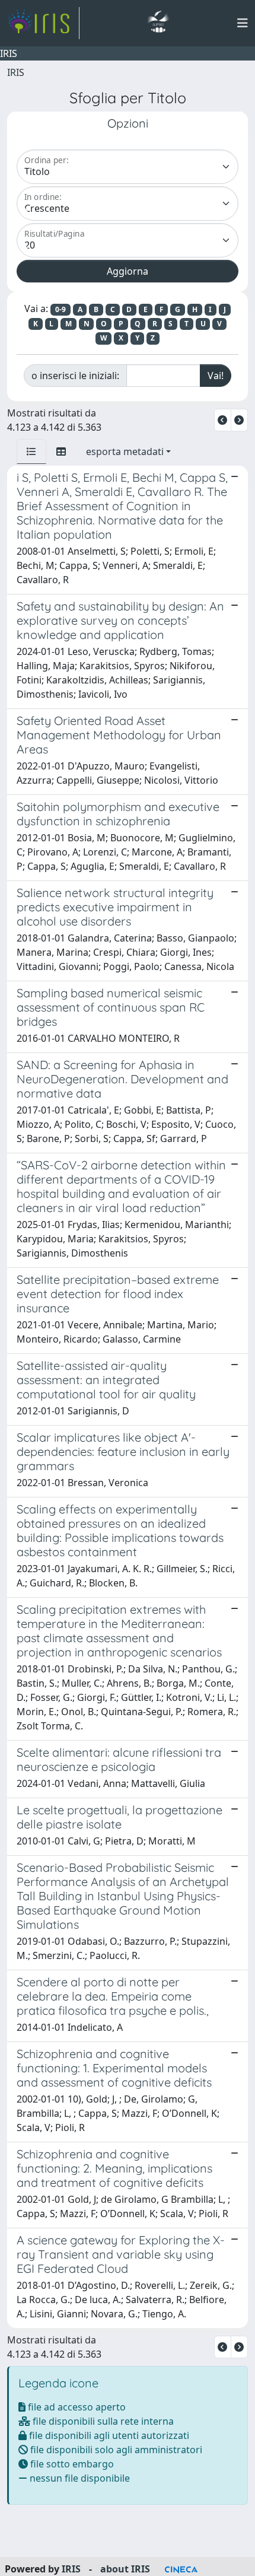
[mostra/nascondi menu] (243, 23)
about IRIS (125, 2569)
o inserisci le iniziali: (75, 376)
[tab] (31, 451)
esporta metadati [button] (125, 451)
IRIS (16, 72)
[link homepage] (43, 23)
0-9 (60, 309)
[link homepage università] (158, 23)
